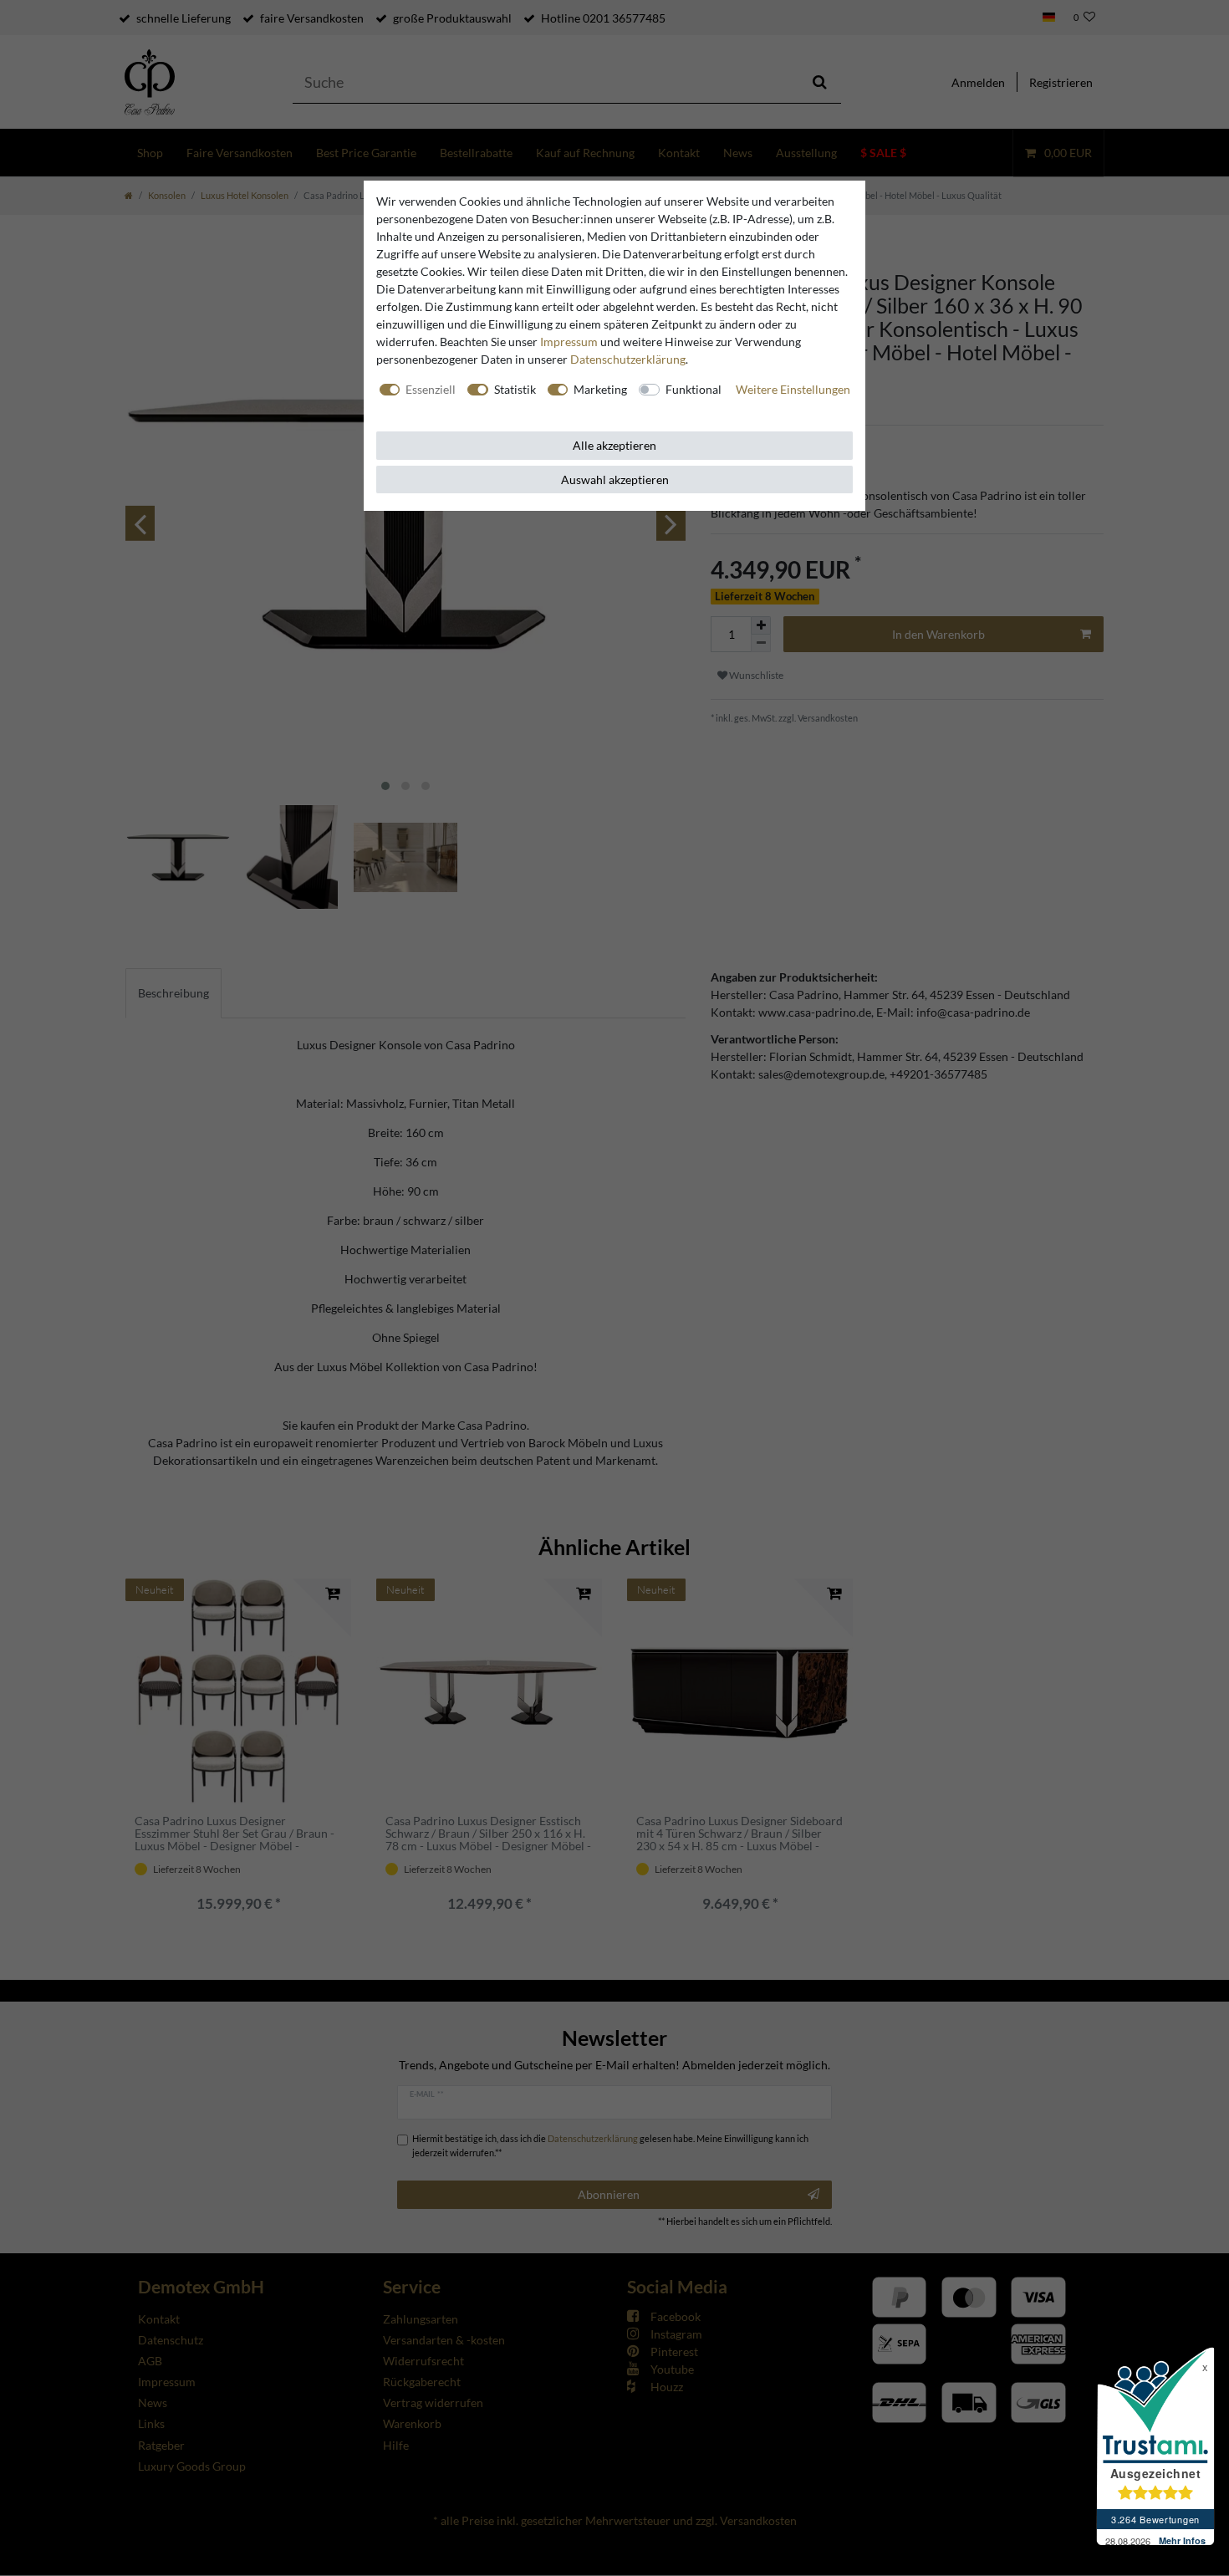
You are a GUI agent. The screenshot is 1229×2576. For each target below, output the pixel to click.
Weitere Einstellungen (793, 389)
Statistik (515, 389)
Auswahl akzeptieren (615, 479)
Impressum (569, 342)
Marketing (600, 389)
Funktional (694, 389)
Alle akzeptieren (614, 445)
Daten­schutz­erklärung (628, 359)
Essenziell (431, 389)
